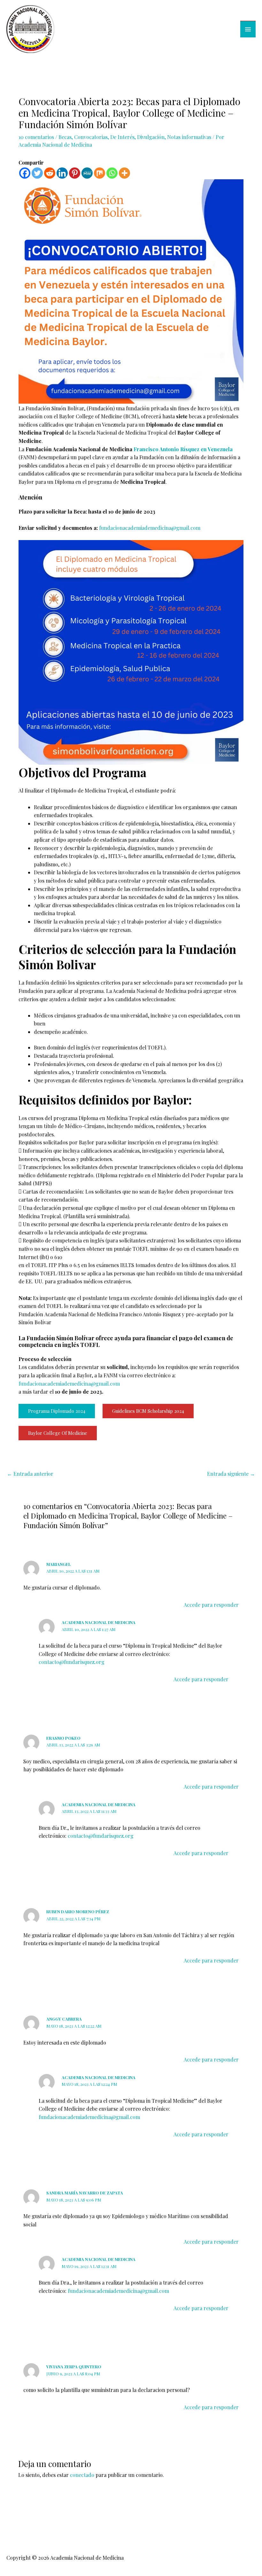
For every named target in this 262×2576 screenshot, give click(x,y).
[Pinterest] (75, 173)
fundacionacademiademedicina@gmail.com (150, 528)
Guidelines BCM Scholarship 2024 (148, 1411)
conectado (82, 2475)
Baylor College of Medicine (58, 1433)
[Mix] (100, 173)
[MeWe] (87, 173)
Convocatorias (91, 137)
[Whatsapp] (112, 173)
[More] (124, 173)
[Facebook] (25, 173)
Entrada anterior (30, 1474)
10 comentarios (36, 137)
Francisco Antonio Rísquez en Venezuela (183, 449)
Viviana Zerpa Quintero (74, 2367)
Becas (65, 137)
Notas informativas (189, 137)
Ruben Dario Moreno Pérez (78, 1911)
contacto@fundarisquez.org (72, 1662)
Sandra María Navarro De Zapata (85, 2193)
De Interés (122, 137)
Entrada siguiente (231, 1474)
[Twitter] (37, 173)
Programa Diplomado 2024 (57, 1411)
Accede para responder (211, 1605)
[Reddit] (50, 173)
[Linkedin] (62, 173)
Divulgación (151, 137)
